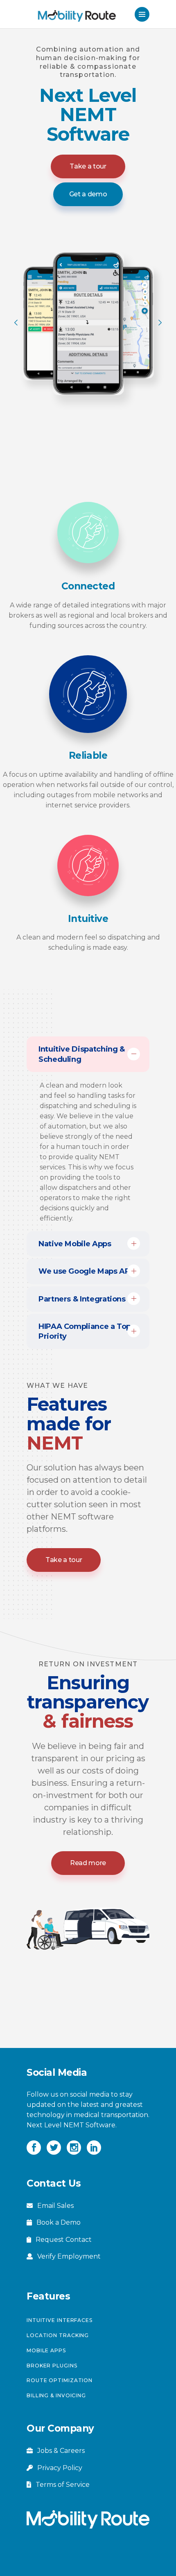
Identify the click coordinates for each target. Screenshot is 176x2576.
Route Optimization (60, 2380)
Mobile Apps (46, 2350)
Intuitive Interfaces (60, 2320)
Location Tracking (58, 2335)
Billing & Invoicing (56, 2395)
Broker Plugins (52, 2366)
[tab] (88, 1054)
